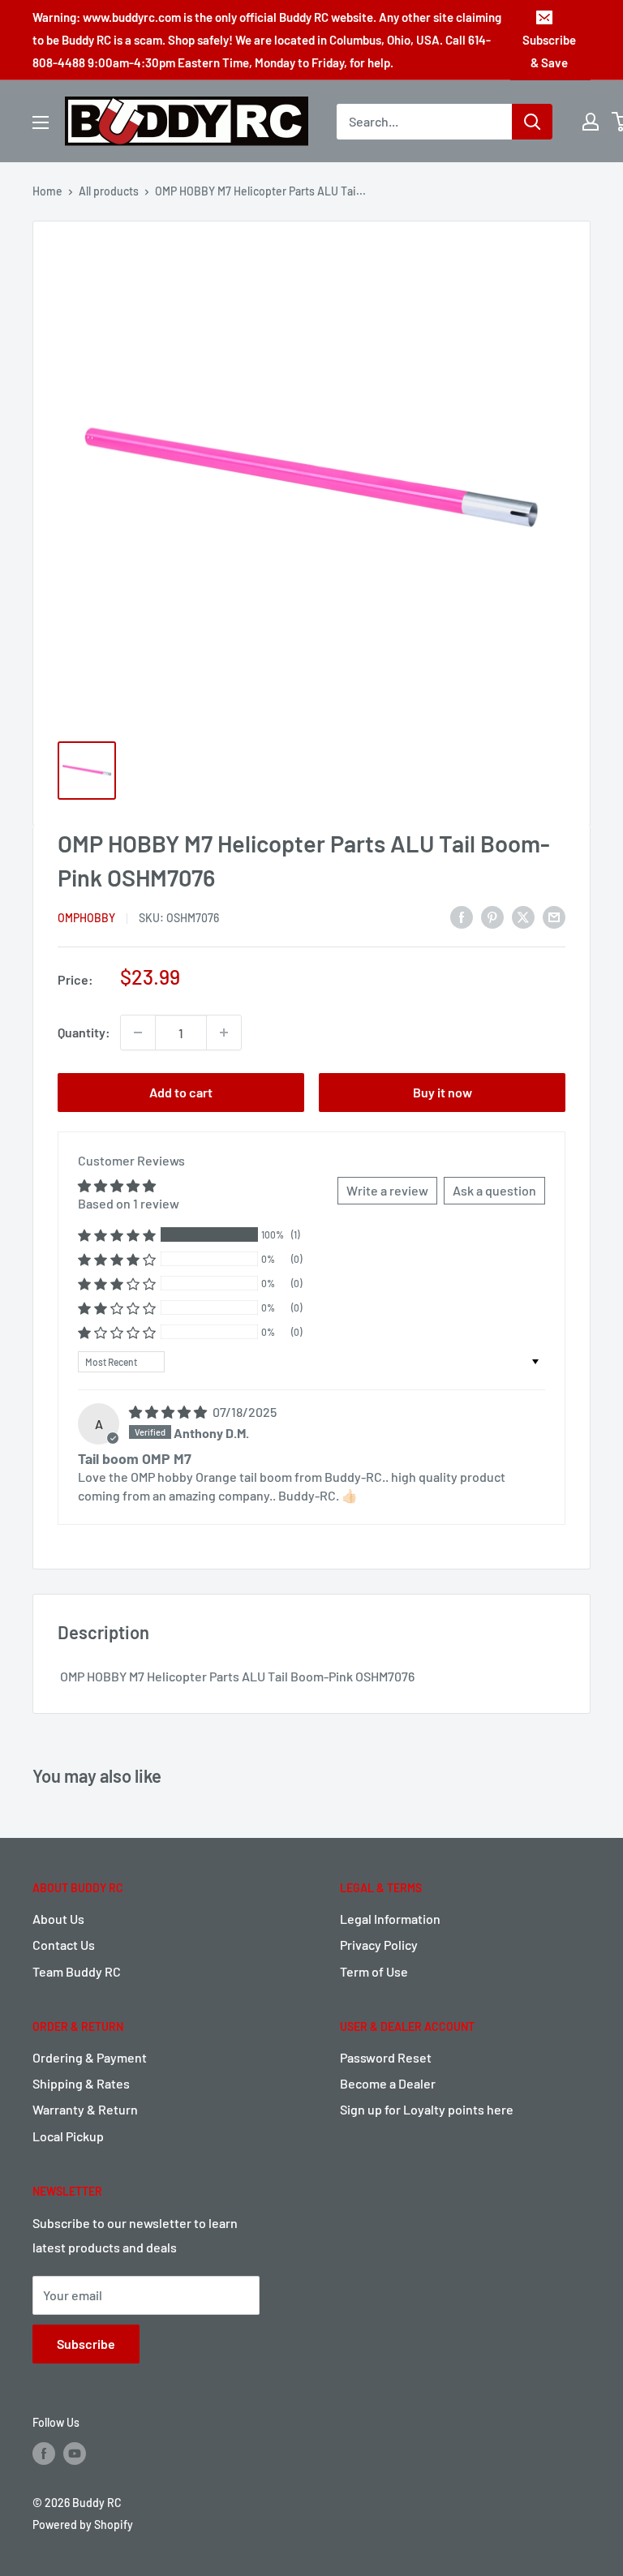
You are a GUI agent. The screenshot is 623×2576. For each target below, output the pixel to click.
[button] (117, 1235)
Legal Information (390, 1919)
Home (47, 191)
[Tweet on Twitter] (523, 917)
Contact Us (64, 1945)
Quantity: (84, 1032)
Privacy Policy (379, 1945)
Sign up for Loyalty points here (427, 2109)
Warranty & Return (85, 2109)
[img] (169, 1412)
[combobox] (424, 122)
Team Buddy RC (77, 1971)
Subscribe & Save (549, 51)
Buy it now (443, 1092)
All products (109, 191)
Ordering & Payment (90, 2057)
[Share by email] (554, 917)
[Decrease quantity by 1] (138, 1033)
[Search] (532, 122)
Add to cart (181, 1092)
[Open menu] (41, 122)
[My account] (591, 122)
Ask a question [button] (494, 1190)
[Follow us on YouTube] (75, 2454)
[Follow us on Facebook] (44, 2454)
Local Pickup (68, 2136)
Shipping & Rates (81, 2083)
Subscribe (86, 2344)
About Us (58, 1919)
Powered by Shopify (83, 2524)
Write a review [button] (387, 1190)
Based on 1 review (129, 1203)
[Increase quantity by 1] (224, 1033)
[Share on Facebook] (462, 917)
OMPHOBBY (86, 918)
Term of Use (374, 1971)
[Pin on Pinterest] (492, 917)
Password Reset (386, 2057)
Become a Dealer (388, 2083)
